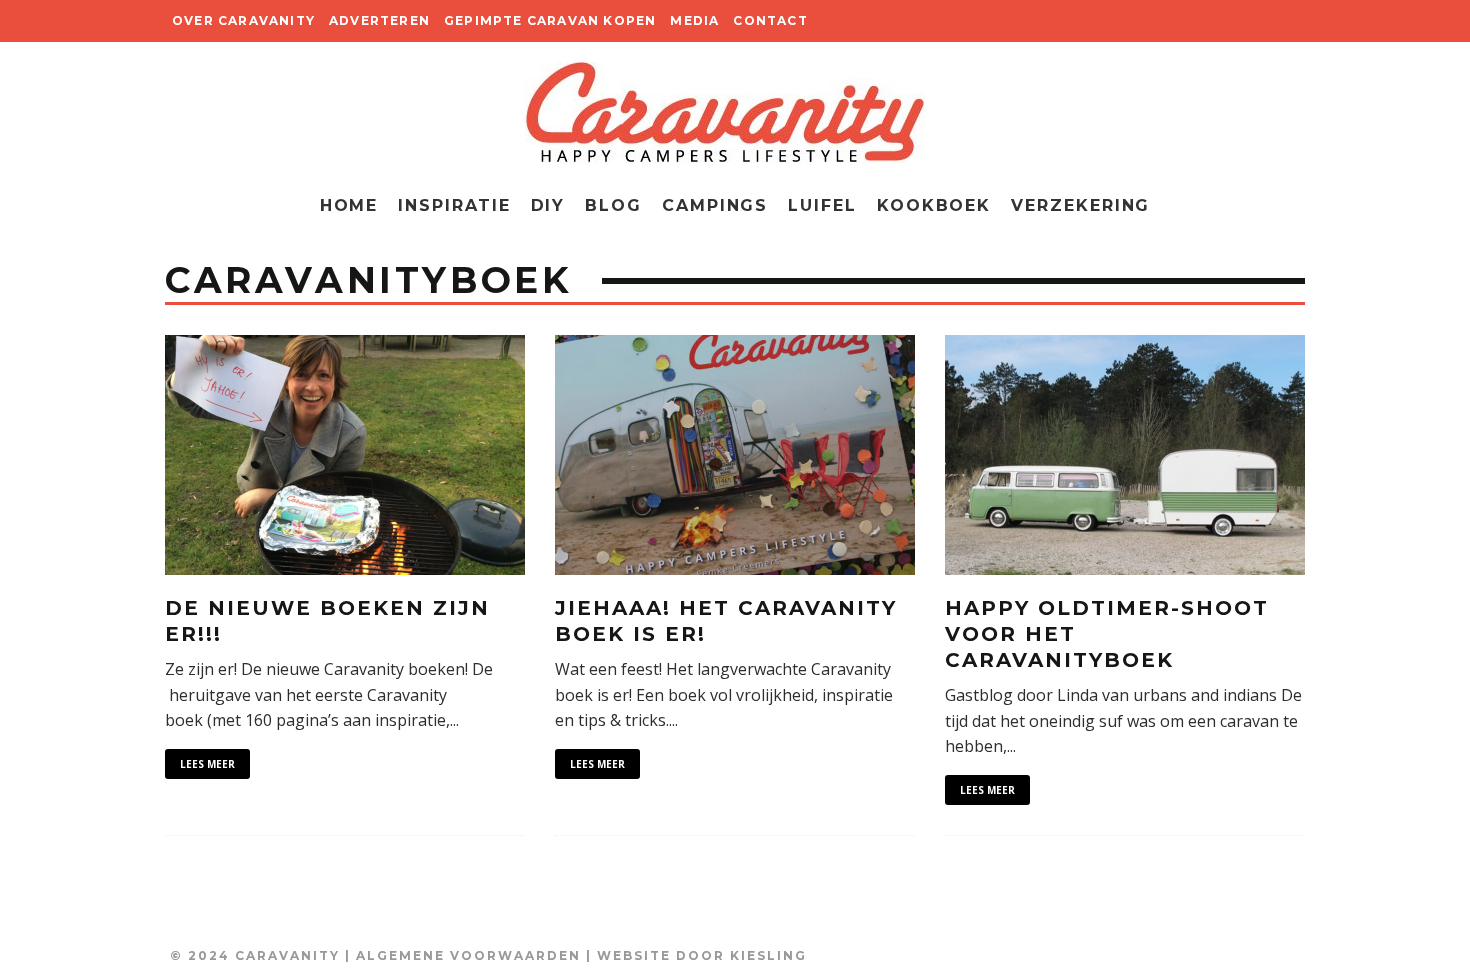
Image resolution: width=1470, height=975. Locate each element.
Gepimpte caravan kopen (550, 20)
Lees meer (207, 764)
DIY (548, 205)
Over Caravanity (243, 20)
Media (694, 20)
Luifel (822, 205)
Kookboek (934, 205)
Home (349, 205)
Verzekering (1080, 205)
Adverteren (379, 20)
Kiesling (768, 955)
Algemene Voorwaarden (468, 955)
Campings (715, 205)
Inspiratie (454, 205)
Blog (613, 205)
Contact (770, 20)
